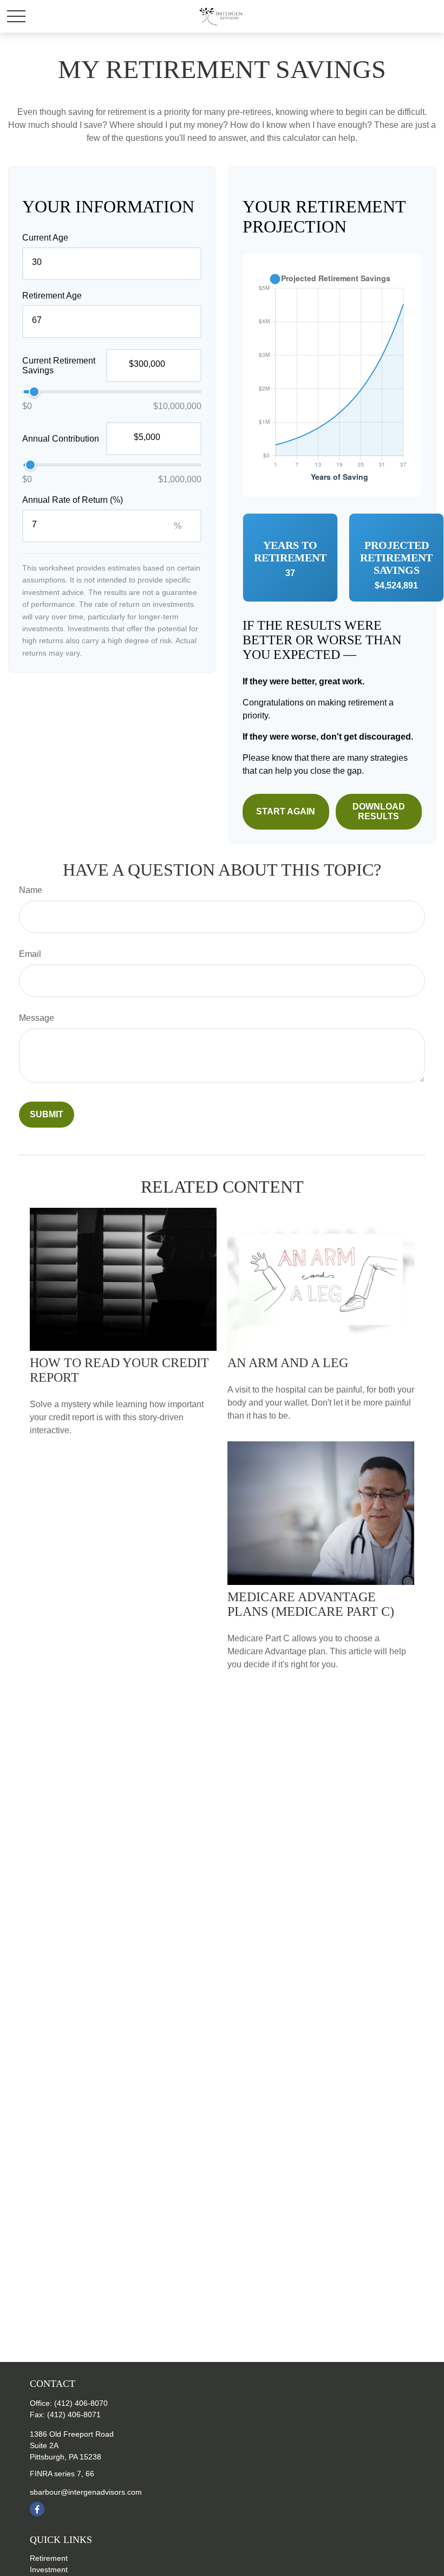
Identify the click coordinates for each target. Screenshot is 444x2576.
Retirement (49, 2558)
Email (30, 954)
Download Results (379, 811)
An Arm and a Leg (288, 1363)
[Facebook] (37, 2509)
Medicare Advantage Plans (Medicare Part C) (311, 1604)
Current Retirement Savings (59, 365)
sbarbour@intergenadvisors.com (86, 2492)
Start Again (286, 811)
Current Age (45, 238)
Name (31, 890)
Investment (49, 2569)
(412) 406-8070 (81, 2403)
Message (37, 1018)
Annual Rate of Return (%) (73, 500)
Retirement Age (52, 296)
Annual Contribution (61, 439)
